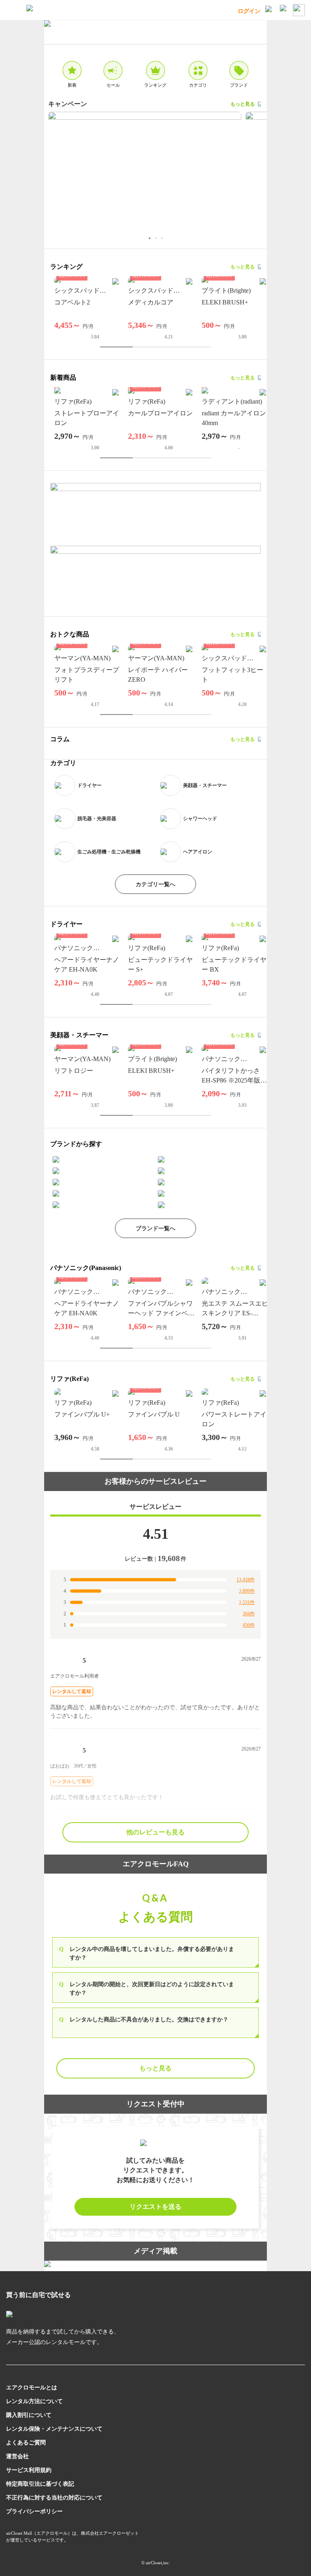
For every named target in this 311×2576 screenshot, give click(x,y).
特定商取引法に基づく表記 (40, 2484)
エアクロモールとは (32, 2388)
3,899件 (247, 1591)
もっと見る (243, 104)
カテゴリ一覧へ (155, 884)
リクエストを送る (155, 2207)
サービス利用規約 (29, 2470)
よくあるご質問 (26, 2443)
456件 (249, 1625)
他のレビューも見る (155, 1832)
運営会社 (17, 2456)
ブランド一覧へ (155, 1228)
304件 (249, 1614)
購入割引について (29, 2415)
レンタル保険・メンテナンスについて (54, 2429)
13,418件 (246, 1580)
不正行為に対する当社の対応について (54, 2498)
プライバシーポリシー (34, 2511)
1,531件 (247, 1602)
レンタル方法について (34, 2401)
